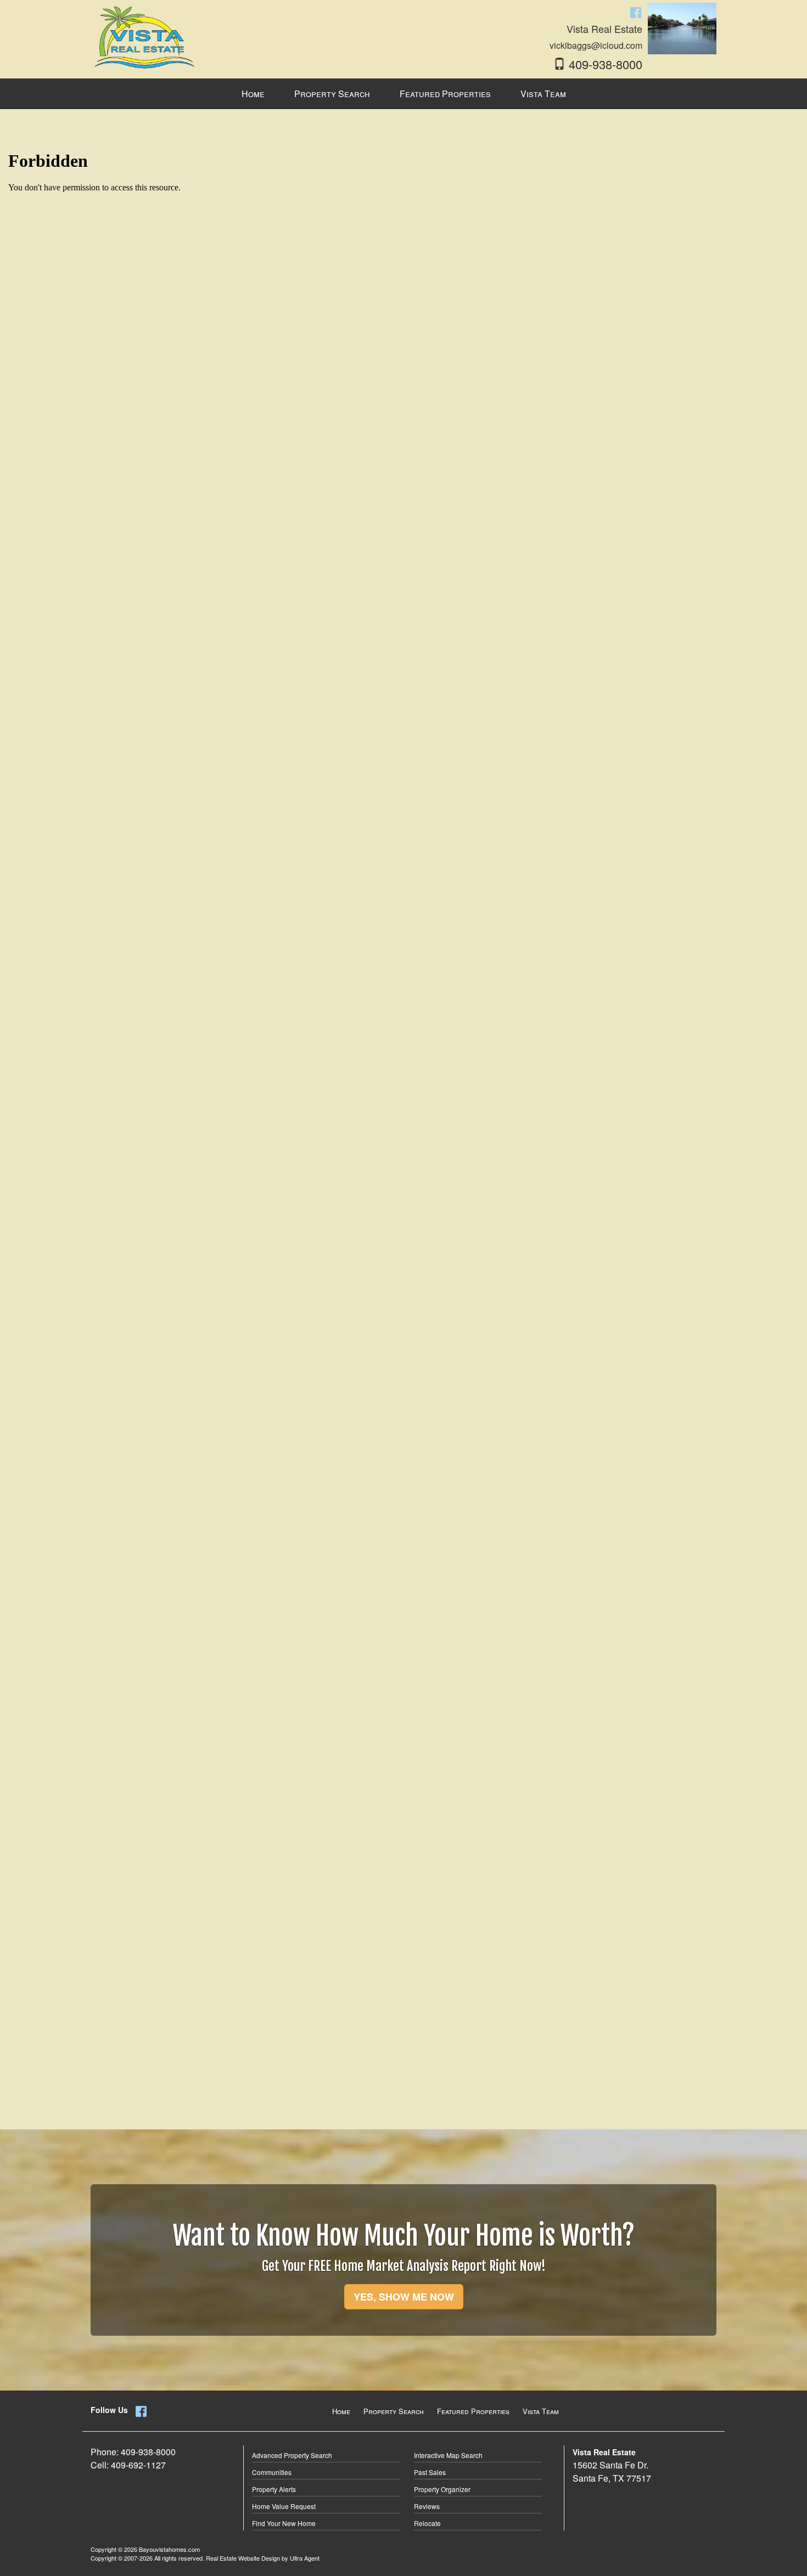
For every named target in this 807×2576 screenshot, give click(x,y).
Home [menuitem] (253, 94)
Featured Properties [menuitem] (445, 94)
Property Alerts (274, 2489)
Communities (272, 2472)
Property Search (394, 2411)
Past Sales (430, 2472)
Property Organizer (442, 2489)
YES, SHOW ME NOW (404, 2297)
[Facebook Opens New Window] (636, 12)
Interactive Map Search (448, 2455)
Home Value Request (284, 2506)
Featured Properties (473, 2411)
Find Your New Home (284, 2523)
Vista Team (541, 2411)
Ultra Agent (305, 2558)
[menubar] (404, 94)
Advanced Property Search (292, 2455)
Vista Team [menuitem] (543, 94)
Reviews (427, 2506)
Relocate (427, 2523)
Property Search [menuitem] (332, 94)
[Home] (145, 36)
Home (341, 2411)
